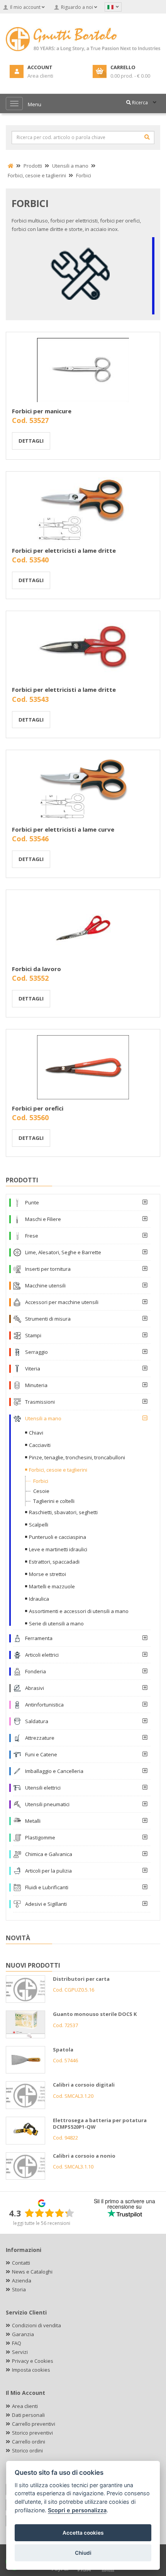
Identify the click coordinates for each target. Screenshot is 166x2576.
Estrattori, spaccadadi (54, 1562)
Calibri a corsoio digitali (84, 2085)
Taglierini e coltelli (54, 1501)
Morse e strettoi (47, 1574)
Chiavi (36, 1433)
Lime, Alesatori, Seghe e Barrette (63, 1252)
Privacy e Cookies (33, 2361)
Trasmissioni (40, 1402)
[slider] (49, 2213)
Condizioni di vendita (36, 2325)
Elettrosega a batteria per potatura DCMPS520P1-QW (100, 2123)
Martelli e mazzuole (52, 1586)
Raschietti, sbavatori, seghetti (63, 1512)
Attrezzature (40, 1738)
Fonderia (36, 1671)
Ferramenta (39, 1638)
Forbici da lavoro (36, 969)
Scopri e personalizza (77, 2510)
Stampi (33, 1335)
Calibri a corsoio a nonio (84, 2156)
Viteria (33, 1369)
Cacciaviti (40, 1445)
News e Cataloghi (32, 2272)
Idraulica (39, 1599)
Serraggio (36, 1352)
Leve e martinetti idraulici (58, 1549)
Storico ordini (27, 2450)
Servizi (20, 2352)
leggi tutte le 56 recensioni (42, 2223)
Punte (32, 1202)
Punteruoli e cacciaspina (58, 1537)
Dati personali (28, 2415)
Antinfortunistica (44, 1705)
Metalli (33, 1821)
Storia (19, 2289)
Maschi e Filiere (43, 1219)
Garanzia (23, 2334)
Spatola (63, 2050)
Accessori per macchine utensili (62, 1302)
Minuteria (36, 1385)
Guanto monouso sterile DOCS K (95, 2014)
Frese (32, 1236)
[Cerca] (147, 137)
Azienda (22, 2281)
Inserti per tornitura (48, 1269)
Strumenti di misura (48, 1319)
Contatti (21, 2263)
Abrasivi (35, 1688)
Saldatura (37, 1721)
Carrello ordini (29, 2442)
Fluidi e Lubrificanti (47, 1887)
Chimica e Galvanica (49, 1854)
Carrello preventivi (34, 2424)
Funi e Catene (41, 1754)
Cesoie (41, 1491)
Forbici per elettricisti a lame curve (63, 829)
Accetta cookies (83, 2533)
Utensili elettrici (43, 1788)
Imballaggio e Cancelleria (54, 1771)
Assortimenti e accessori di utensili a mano (79, 1611)
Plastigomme (40, 1837)
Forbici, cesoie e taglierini (58, 1470)
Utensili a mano (43, 1418)
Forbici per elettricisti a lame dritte (64, 550)
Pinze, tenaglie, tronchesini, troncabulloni (77, 1457)
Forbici (41, 1481)
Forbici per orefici (38, 1108)
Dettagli (31, 441)
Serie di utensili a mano (56, 1623)
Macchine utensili (45, 1285)
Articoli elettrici (42, 1655)
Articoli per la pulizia (48, 1871)
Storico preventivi (32, 2433)
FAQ (17, 2343)
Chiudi (83, 2553)
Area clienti (25, 2406)
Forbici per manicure (42, 411)
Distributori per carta (81, 1979)
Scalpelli (39, 1525)
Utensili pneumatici (47, 1804)
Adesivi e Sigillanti (46, 1904)
